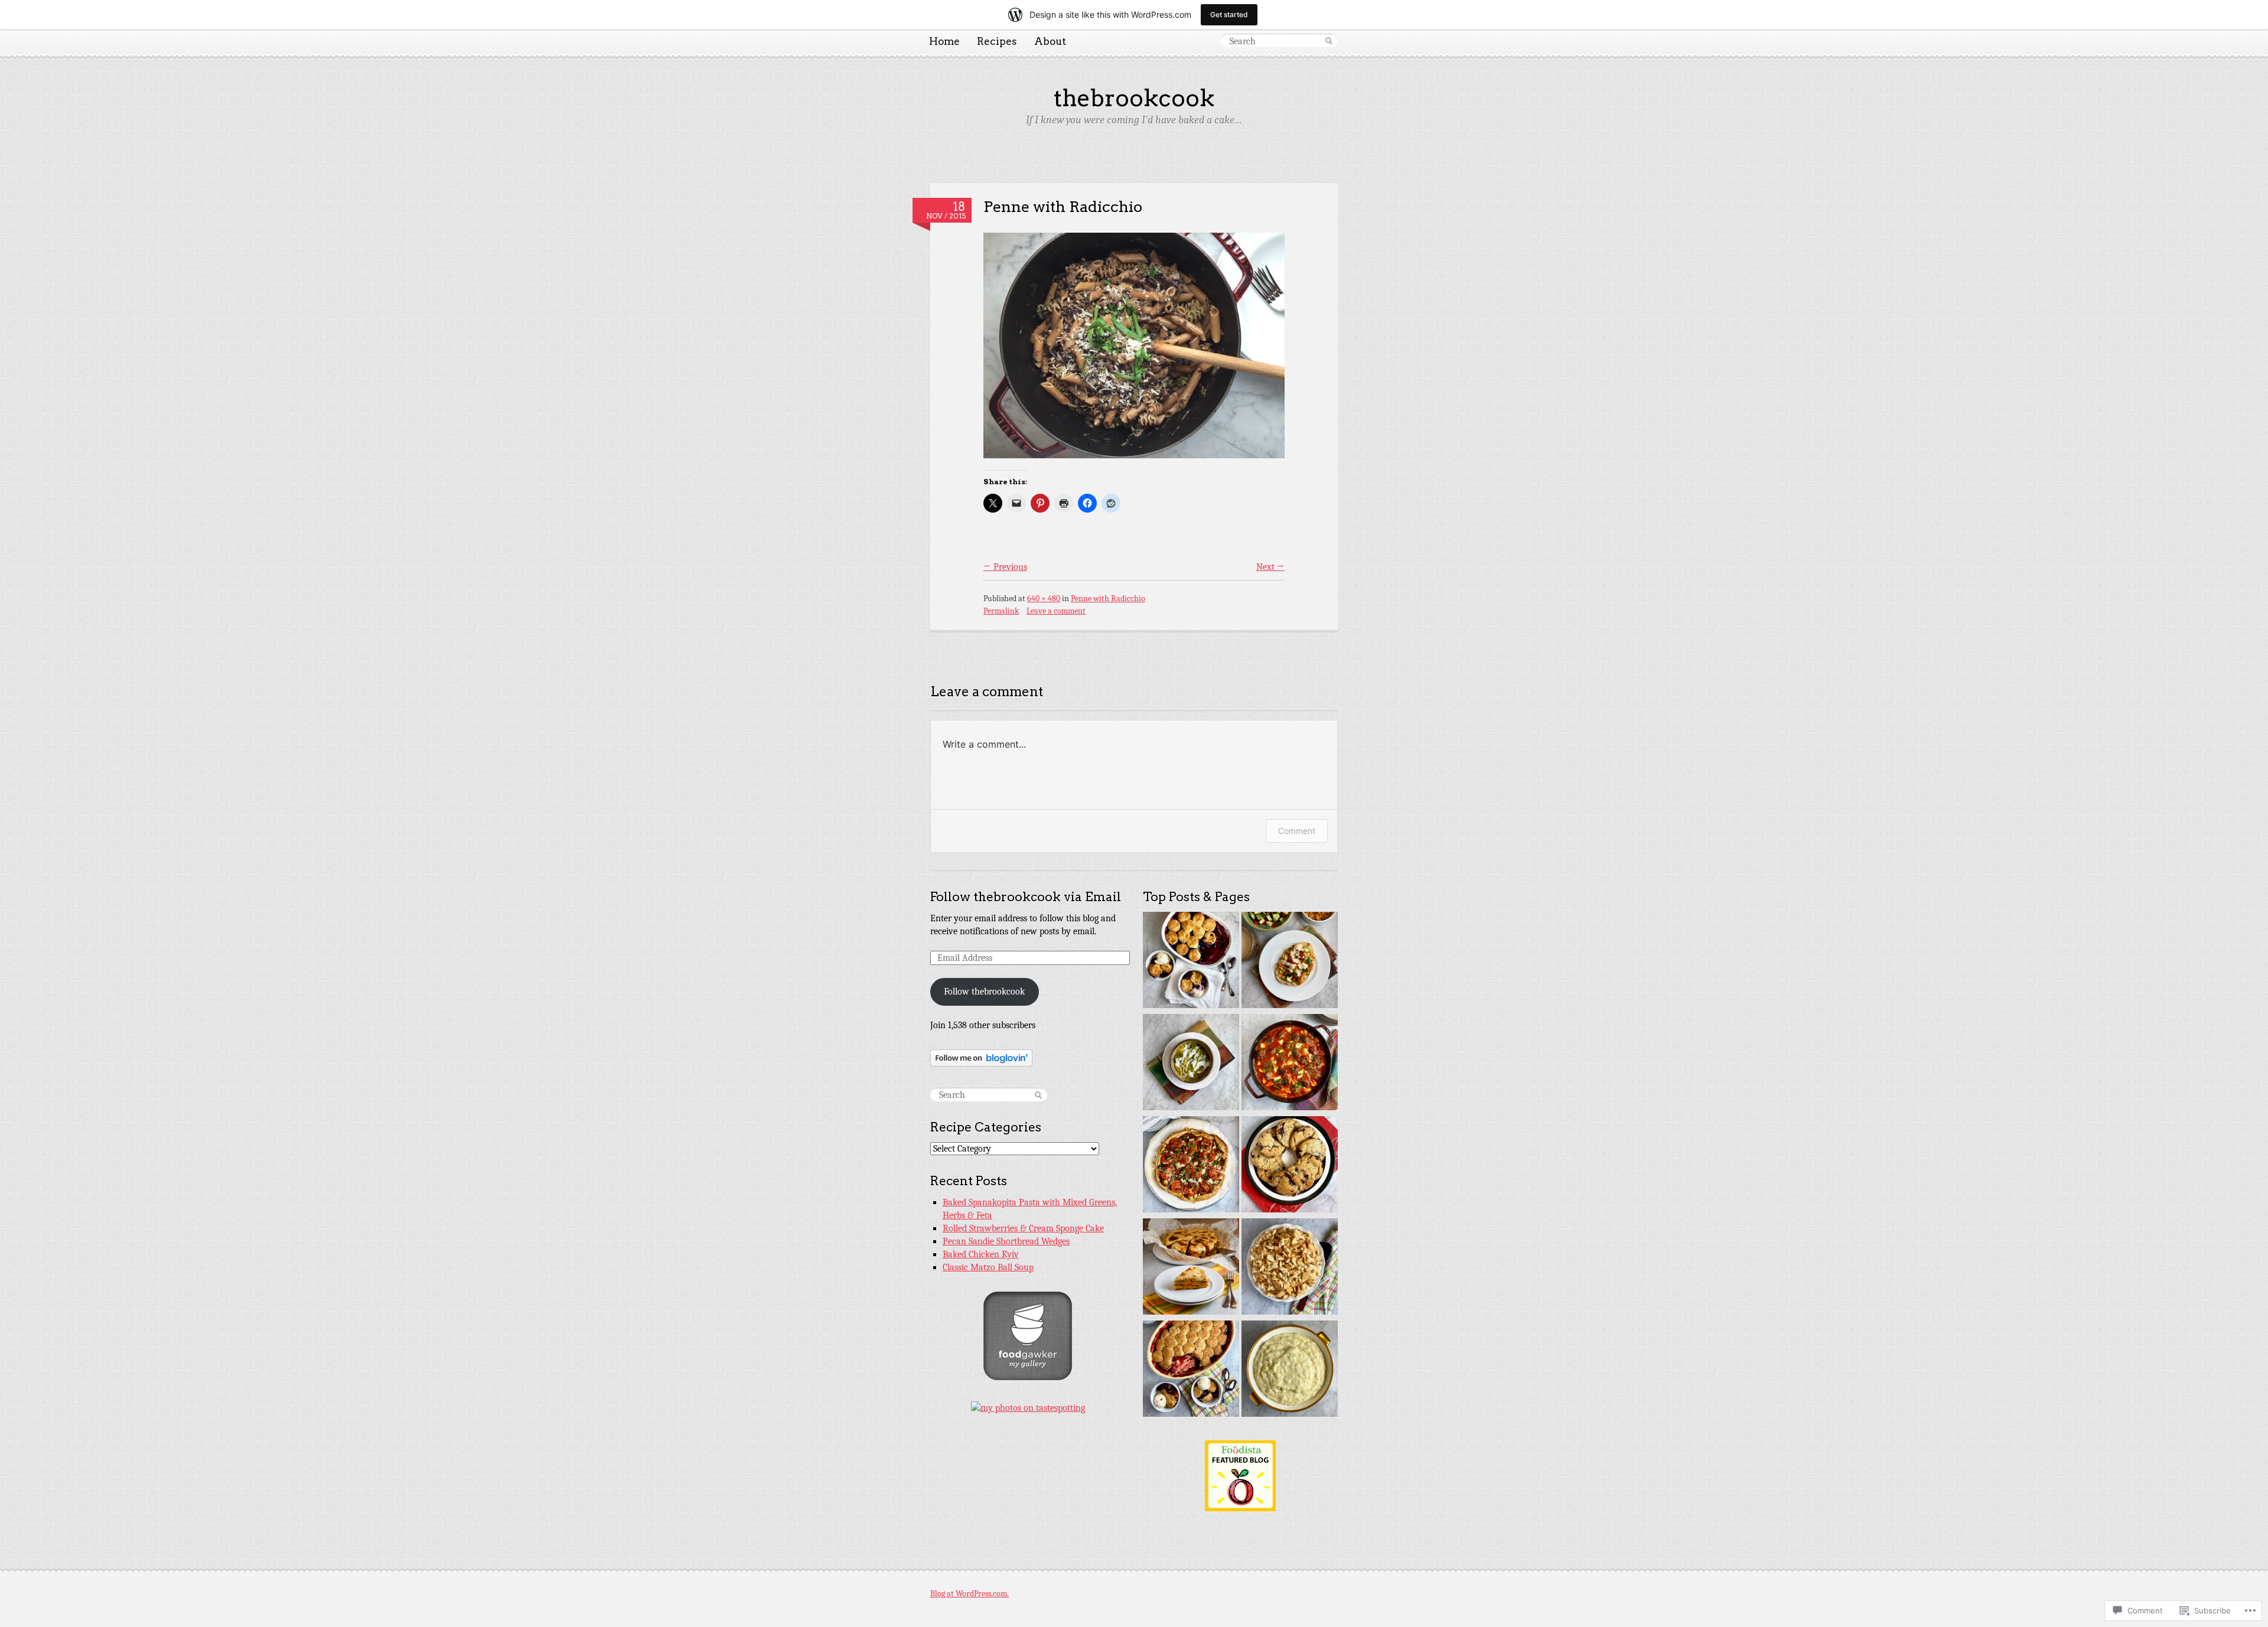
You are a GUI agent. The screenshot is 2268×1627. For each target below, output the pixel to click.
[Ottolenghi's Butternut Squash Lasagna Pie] (1191, 1268)
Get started (1229, 14)
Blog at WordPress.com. (970, 1594)
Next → (1270, 567)
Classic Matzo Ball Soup (988, 1267)
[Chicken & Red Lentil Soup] (1191, 1064)
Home (944, 41)
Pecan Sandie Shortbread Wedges (1006, 1241)
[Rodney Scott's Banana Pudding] (1290, 1268)
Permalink (1001, 611)
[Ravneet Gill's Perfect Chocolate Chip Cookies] (1290, 1166)
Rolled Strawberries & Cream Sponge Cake (1023, 1228)
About (1050, 41)
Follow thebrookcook (984, 992)
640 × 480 (1044, 599)
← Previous (1005, 567)
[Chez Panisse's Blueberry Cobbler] (1191, 962)
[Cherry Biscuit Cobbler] (1191, 1370)
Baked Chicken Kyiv (981, 1254)
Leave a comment (1056, 611)
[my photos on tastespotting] (1028, 1408)
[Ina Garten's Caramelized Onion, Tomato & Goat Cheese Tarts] (1191, 1166)
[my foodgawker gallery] (1028, 1377)
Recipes (997, 41)
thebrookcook (1134, 98)
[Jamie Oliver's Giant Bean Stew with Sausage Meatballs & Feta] (1290, 1064)
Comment (1297, 831)
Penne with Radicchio (1063, 206)
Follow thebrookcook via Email (1026, 897)
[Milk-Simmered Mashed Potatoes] (1290, 1370)
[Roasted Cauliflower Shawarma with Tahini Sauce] (1290, 962)
